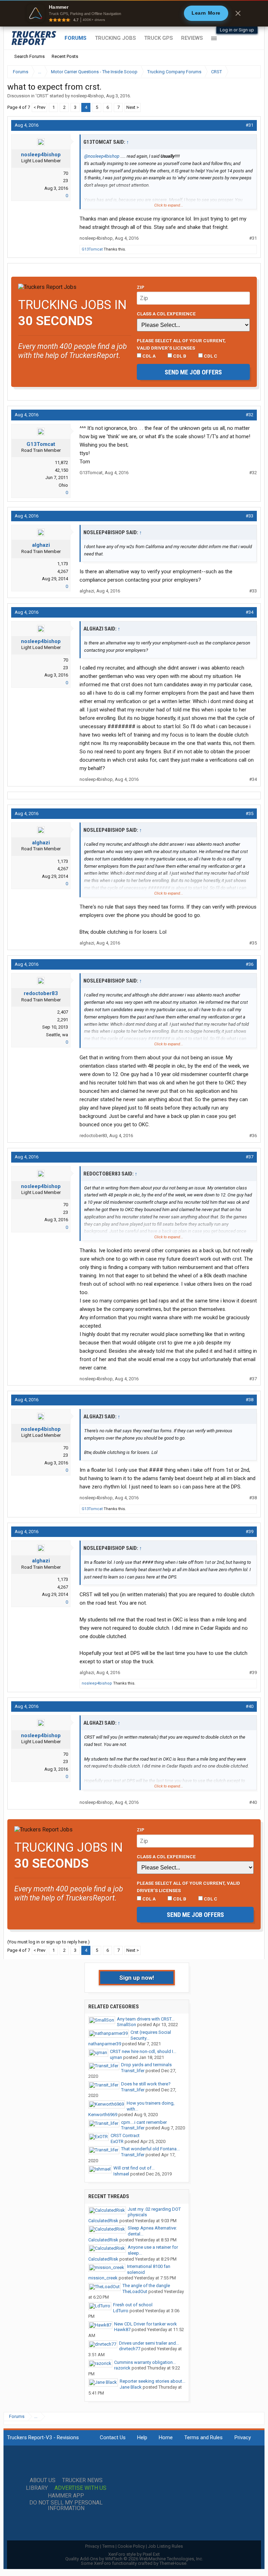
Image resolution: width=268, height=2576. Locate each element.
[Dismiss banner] (238, 13)
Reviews (192, 38)
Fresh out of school (133, 2305)
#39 (250, 1532)
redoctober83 (41, 993)
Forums (76, 38)
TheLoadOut (135, 2291)
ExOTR (117, 2141)
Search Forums (29, 56)
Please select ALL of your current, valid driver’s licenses (181, 344)
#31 (250, 125)
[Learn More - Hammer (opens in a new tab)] (134, 13)
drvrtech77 (130, 2349)
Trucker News (82, 2480)
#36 (250, 964)
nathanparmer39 (105, 2044)
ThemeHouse (173, 2563)
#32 (250, 415)
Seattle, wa (57, 1035)
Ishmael (121, 2174)
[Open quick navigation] (251, 72)
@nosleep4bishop (102, 156)
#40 (250, 1706)
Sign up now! (137, 1978)
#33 (250, 516)
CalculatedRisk (103, 2221)
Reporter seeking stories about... (152, 2381)
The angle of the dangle (146, 2286)
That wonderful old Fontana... (150, 2149)
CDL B (179, 356)
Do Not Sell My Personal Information (66, 2506)
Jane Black (131, 2387)
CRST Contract (125, 2136)
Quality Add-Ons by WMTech (134, 2559)
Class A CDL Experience (166, 314)
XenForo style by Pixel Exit (134, 2554)
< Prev (39, 107)
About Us (43, 2480)
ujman (116, 2057)
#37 (250, 1157)
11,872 (61, 462)
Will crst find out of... (134, 2168)
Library (37, 2488)
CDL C (210, 356)
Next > (133, 107)
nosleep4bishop (87, 96)
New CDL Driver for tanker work (146, 2324)
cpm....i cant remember (144, 2122)
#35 (250, 813)
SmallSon (126, 2025)
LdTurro (121, 2311)
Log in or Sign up (237, 30)
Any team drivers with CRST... (146, 2019)
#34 (250, 612)
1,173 (63, 564)
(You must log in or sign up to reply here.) (49, 1942)
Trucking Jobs (115, 38)
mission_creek (103, 2278)
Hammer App (66, 2496)
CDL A (148, 356)
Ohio (63, 485)
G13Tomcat (92, 249)
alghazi (41, 545)
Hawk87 (122, 2329)
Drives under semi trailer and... (149, 2343)
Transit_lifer (133, 2071)
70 (66, 173)
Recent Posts (65, 56)
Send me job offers (193, 372)
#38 (250, 1400)
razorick (122, 2368)
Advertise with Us (80, 2488)
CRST (42, 96)
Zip (141, 287)
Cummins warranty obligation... (145, 2362)
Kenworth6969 (103, 2115)
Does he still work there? (146, 2084)
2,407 (63, 1012)
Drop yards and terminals (146, 2065)
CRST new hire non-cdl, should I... (143, 2051)
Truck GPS (158, 38)
